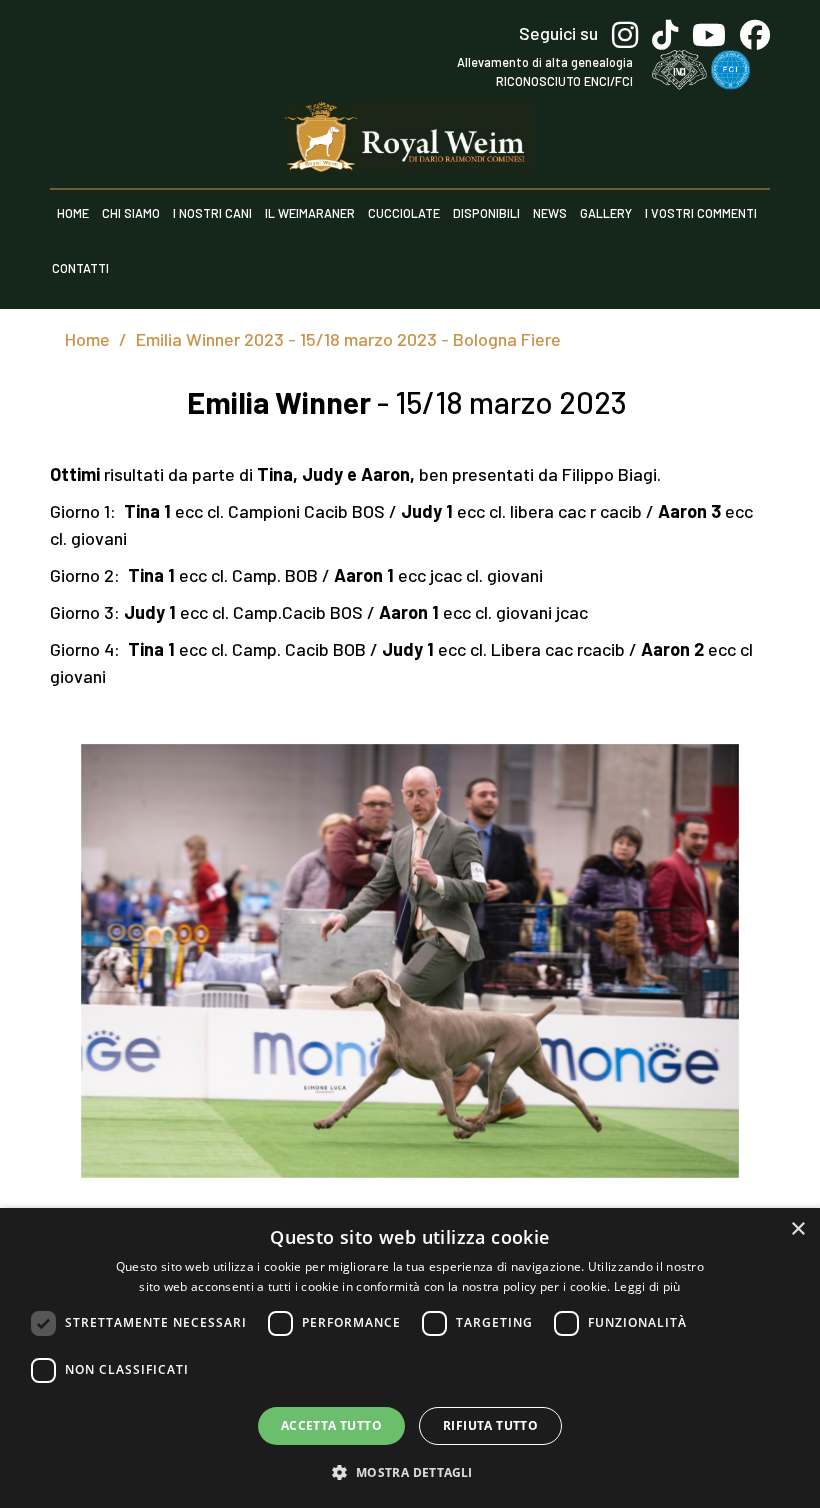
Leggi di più (647, 1286)
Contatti (80, 268)
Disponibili (486, 213)
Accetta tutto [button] (331, 1425)
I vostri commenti (701, 213)
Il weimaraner (310, 213)
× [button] (797, 1229)
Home (73, 213)
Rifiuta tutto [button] (490, 1425)
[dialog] (410, 1358)
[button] (409, 1472)
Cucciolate (404, 213)
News (550, 213)
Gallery (606, 213)
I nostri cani (212, 213)
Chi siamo (131, 213)
